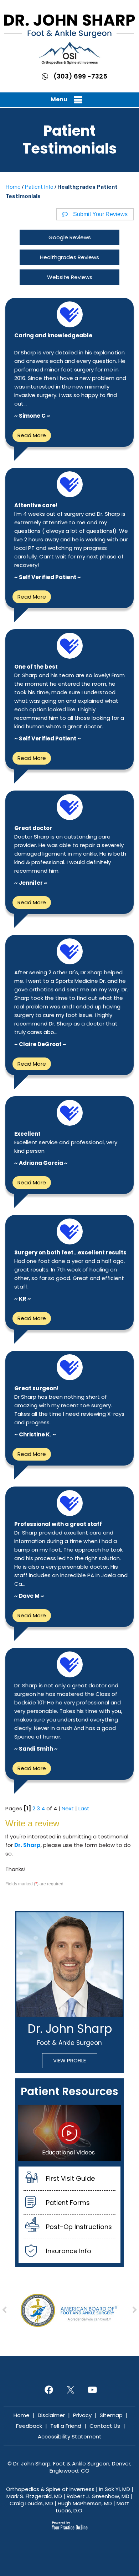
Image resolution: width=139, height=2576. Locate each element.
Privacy (82, 2415)
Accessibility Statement (70, 2436)
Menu (59, 99)
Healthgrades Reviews (69, 257)
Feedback (29, 2426)
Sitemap (111, 2415)
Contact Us (105, 2426)
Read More (32, 435)
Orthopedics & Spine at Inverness (50, 2489)
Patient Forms (68, 2203)
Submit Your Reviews (100, 214)
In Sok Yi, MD (115, 2489)
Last (84, 1808)
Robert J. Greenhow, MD (98, 2496)
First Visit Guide (70, 2178)
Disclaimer (51, 2415)
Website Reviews (70, 277)
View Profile (69, 2060)
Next (68, 1808)
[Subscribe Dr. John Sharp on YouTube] (91, 2389)
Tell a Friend (66, 2426)
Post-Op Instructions (79, 2227)
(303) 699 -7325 (80, 76)
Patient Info (39, 187)
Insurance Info (69, 2251)
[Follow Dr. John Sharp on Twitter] (70, 2389)
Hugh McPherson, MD (85, 2503)
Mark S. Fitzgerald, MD (34, 2496)
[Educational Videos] (69, 2132)
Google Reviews (70, 237)
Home (13, 187)
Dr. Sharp (27, 1845)
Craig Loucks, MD (31, 2503)
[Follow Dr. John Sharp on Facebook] (48, 2389)
